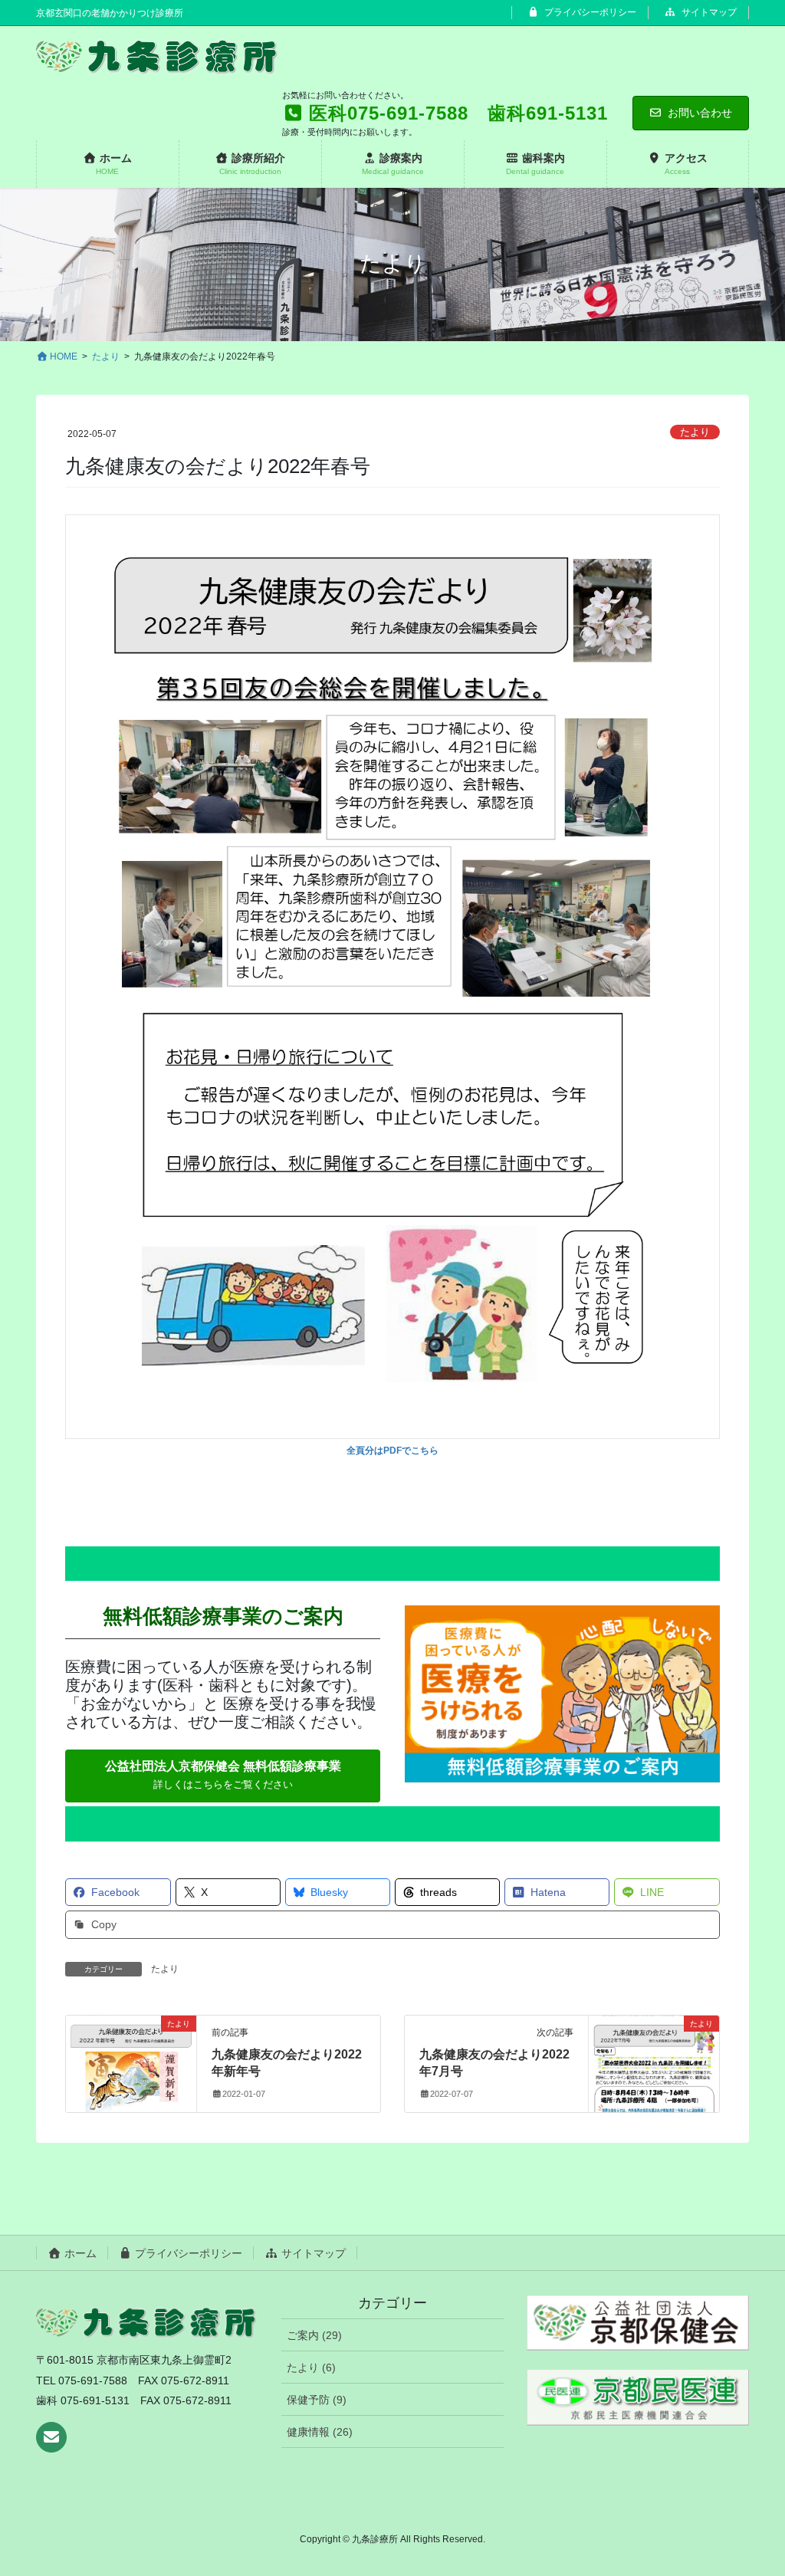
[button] (223, 1776)
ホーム (79, 2253)
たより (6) (311, 2367)
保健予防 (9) (317, 2400)
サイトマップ (708, 12)
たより (695, 432)
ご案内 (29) (314, 2335)
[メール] (51, 2437)
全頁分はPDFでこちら (392, 1451)
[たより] (131, 2057)
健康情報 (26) (320, 2432)
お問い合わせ (700, 113)
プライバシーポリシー (589, 12)
